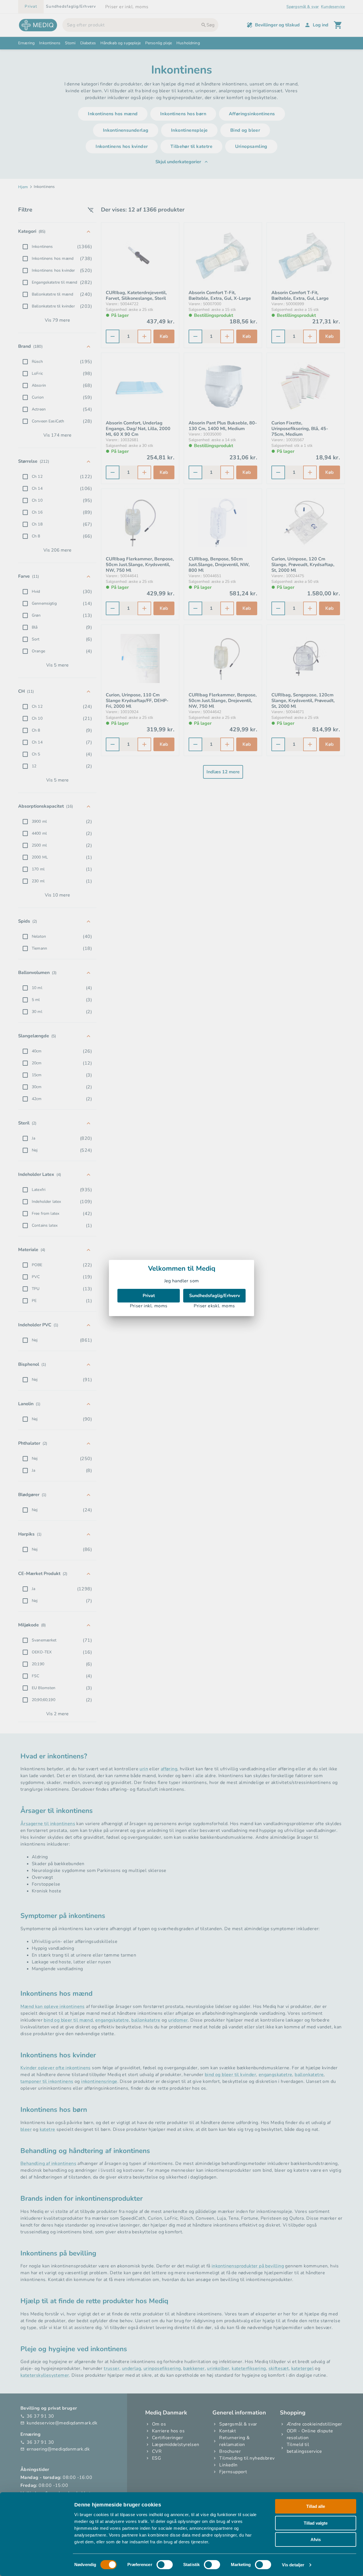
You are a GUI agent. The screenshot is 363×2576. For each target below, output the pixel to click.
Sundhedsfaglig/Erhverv (215, 1296)
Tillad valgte (316, 2523)
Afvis (316, 2540)
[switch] (165, 2565)
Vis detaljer (293, 2565)
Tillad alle (316, 2506)
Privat (149, 1296)
